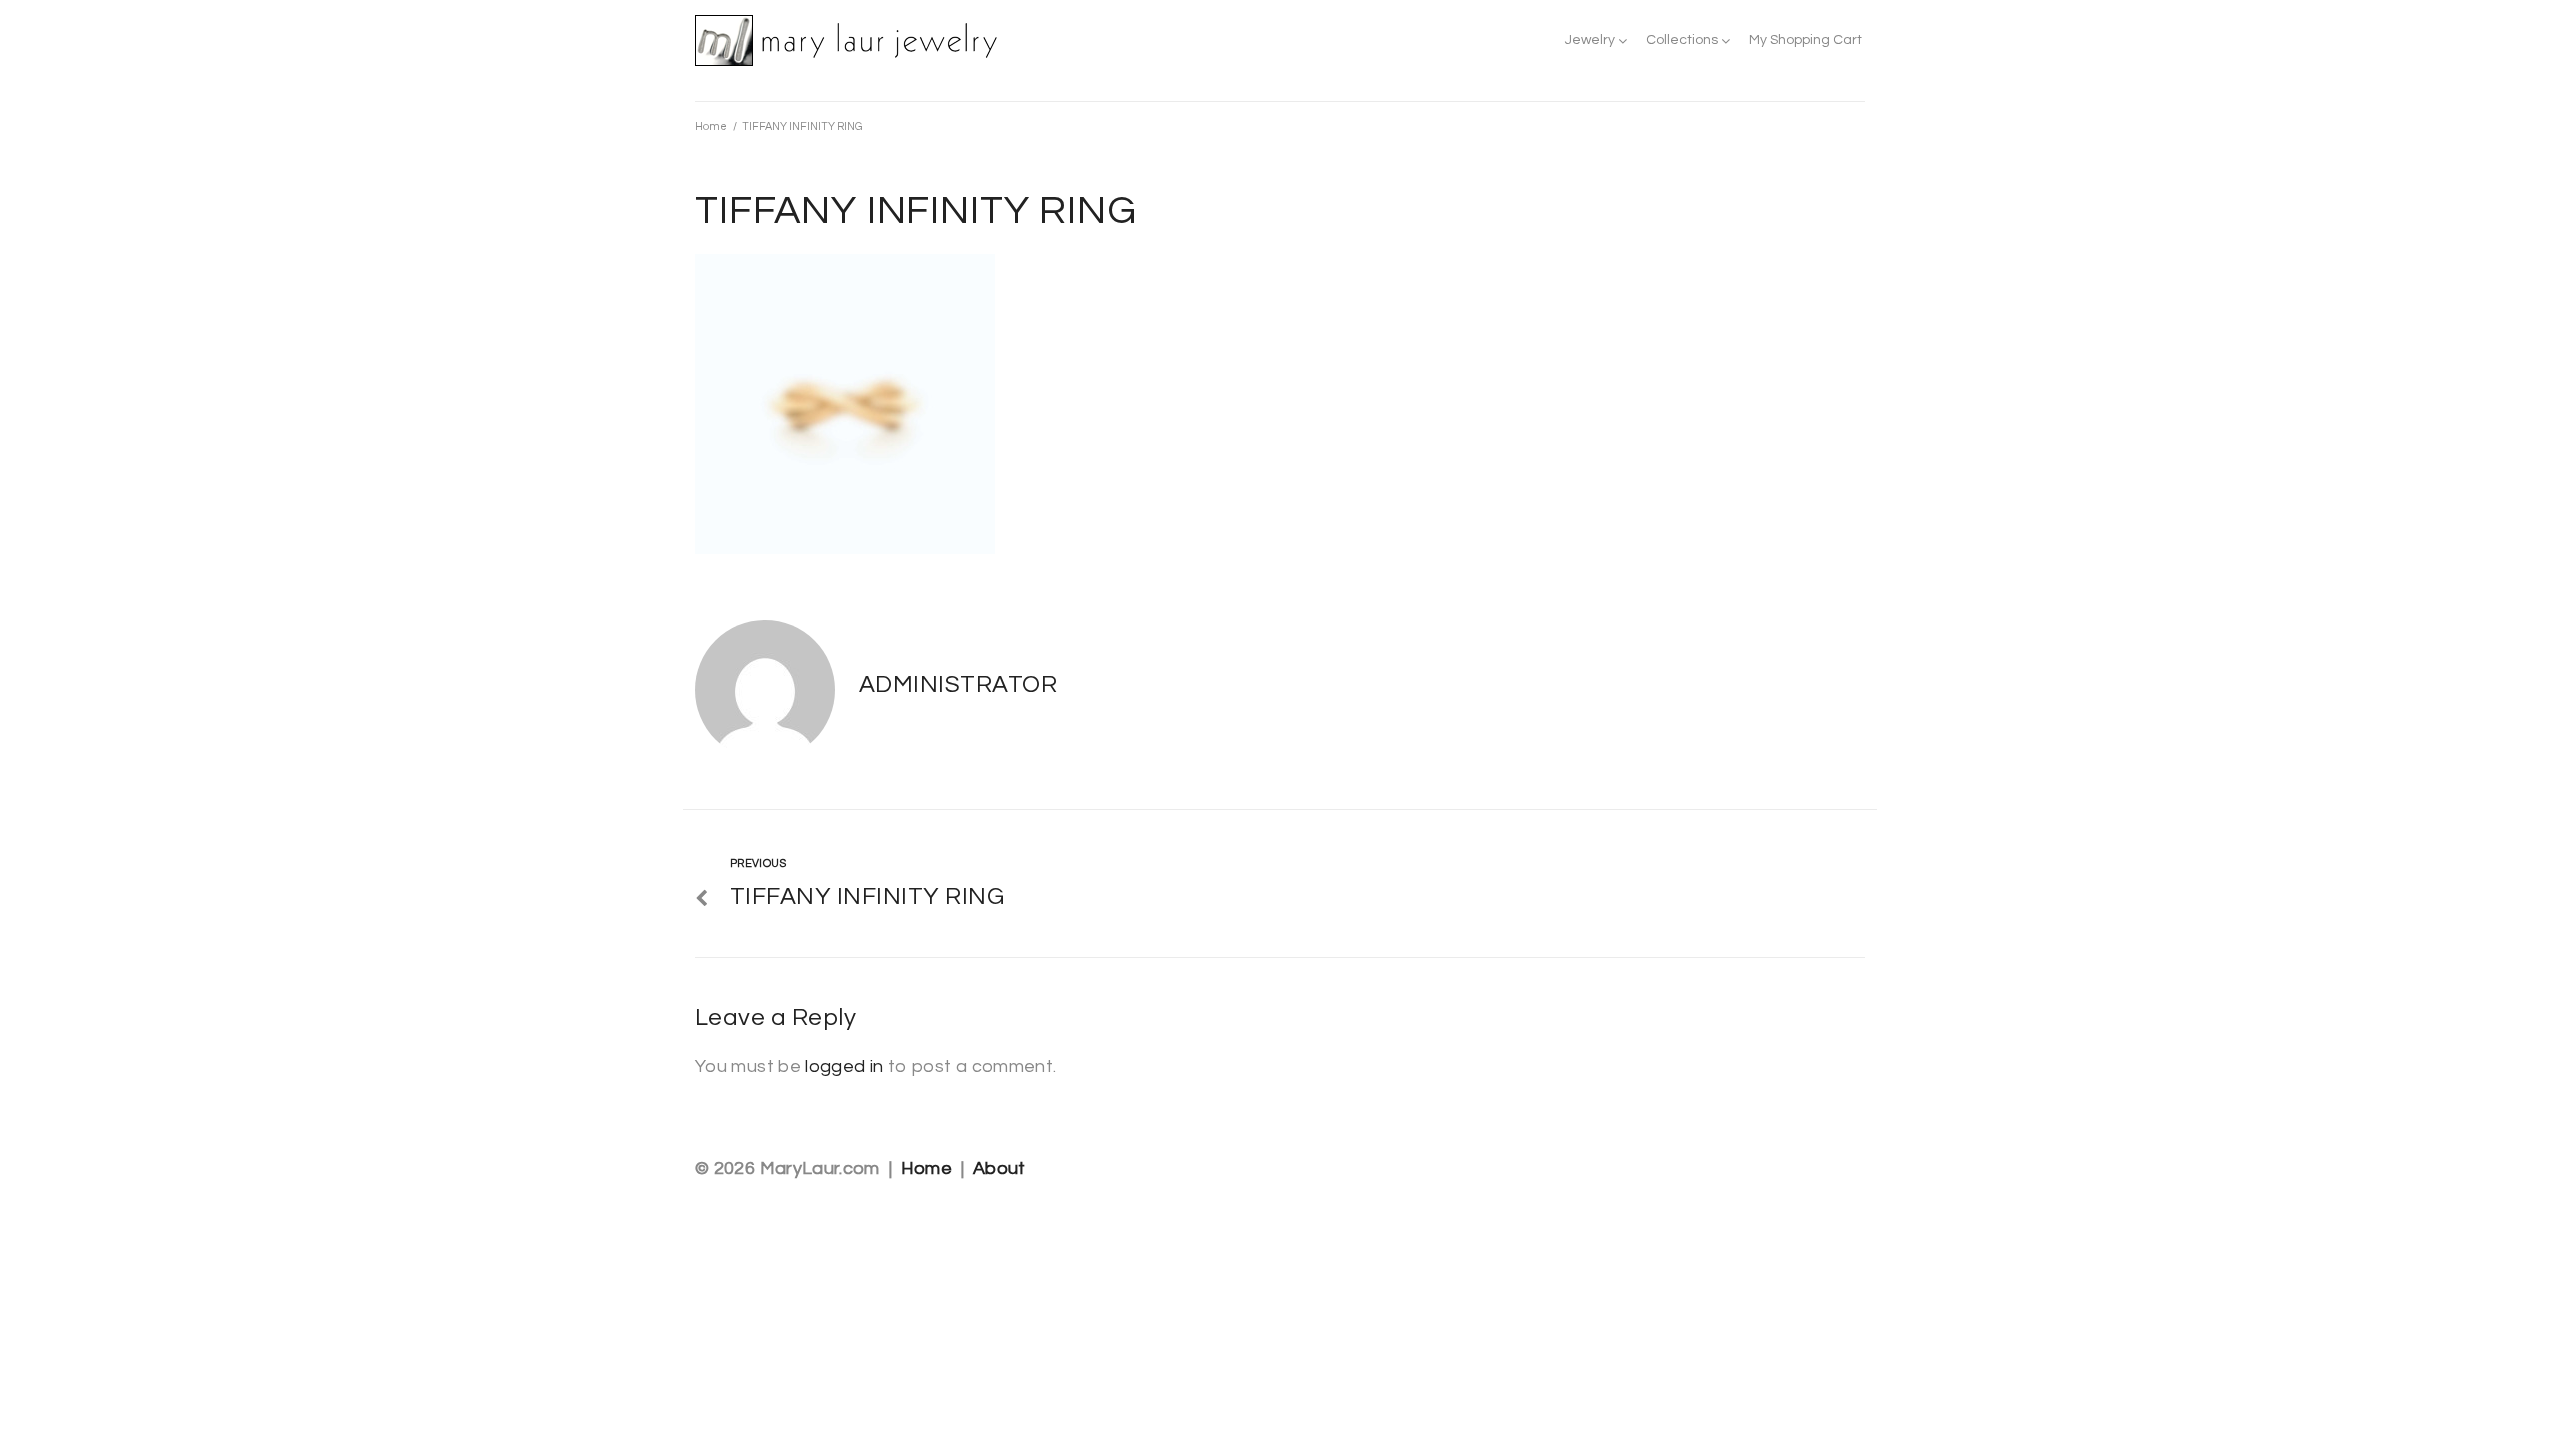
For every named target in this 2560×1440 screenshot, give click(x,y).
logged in (844, 1066)
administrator (958, 684)
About (999, 1168)
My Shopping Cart (1805, 40)
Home (711, 126)
